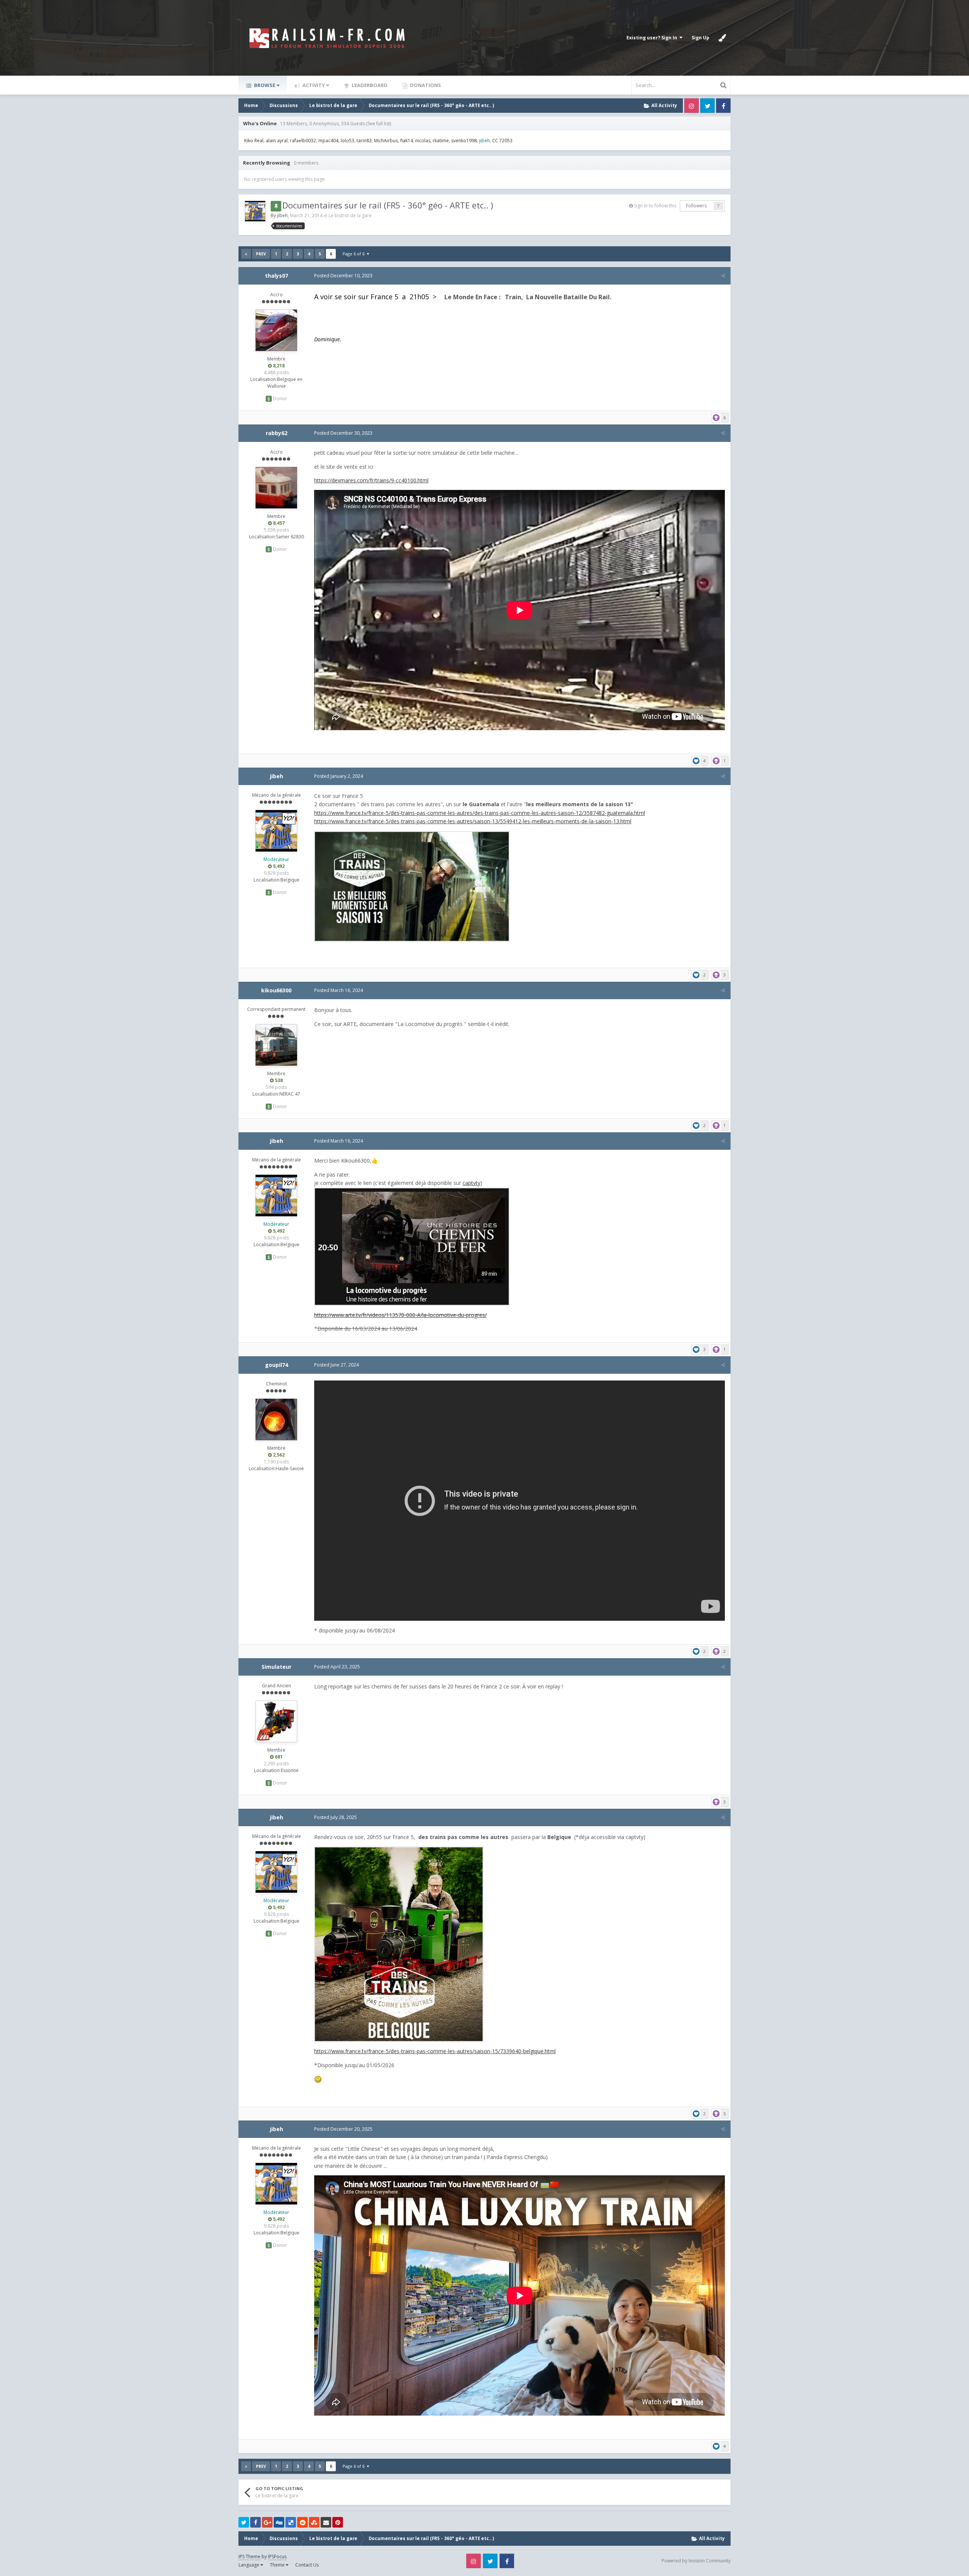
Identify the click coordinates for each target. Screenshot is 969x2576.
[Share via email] (326, 2522)
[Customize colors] (722, 38)
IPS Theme (249, 2557)
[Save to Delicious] (291, 2522)
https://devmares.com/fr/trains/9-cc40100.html (371, 480)
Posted (343, 276)
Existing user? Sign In (653, 38)
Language (249, 2565)
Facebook (723, 106)
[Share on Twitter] (244, 2522)
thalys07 (277, 276)
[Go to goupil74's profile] (276, 1419)
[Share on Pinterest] (338, 2522)
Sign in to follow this (655, 206)
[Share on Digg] (279, 2522)
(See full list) (379, 124)
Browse (264, 85)
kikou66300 (276, 990)
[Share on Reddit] (302, 2522)
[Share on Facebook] (255, 2522)
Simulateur (277, 1667)
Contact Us (307, 2565)
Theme (278, 2565)
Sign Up (700, 38)
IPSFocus (277, 2557)
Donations (425, 85)
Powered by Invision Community (696, 2561)
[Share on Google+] (267, 2522)
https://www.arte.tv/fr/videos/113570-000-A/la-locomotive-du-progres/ (400, 1315)
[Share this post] (723, 276)
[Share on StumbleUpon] (314, 2522)
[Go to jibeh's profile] (255, 211)
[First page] (246, 254)
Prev (261, 254)
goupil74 (277, 1365)
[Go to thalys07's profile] (276, 330)
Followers (696, 206)
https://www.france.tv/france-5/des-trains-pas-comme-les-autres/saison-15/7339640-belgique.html (435, 2051)
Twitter (707, 106)
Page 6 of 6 (355, 254)
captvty (471, 1183)
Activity (313, 85)
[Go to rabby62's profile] (276, 488)
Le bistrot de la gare (350, 215)
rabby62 (277, 433)
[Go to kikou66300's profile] (276, 1045)
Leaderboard (369, 85)
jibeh (282, 215)
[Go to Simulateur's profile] (276, 1721)
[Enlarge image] (412, 885)
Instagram (692, 106)
